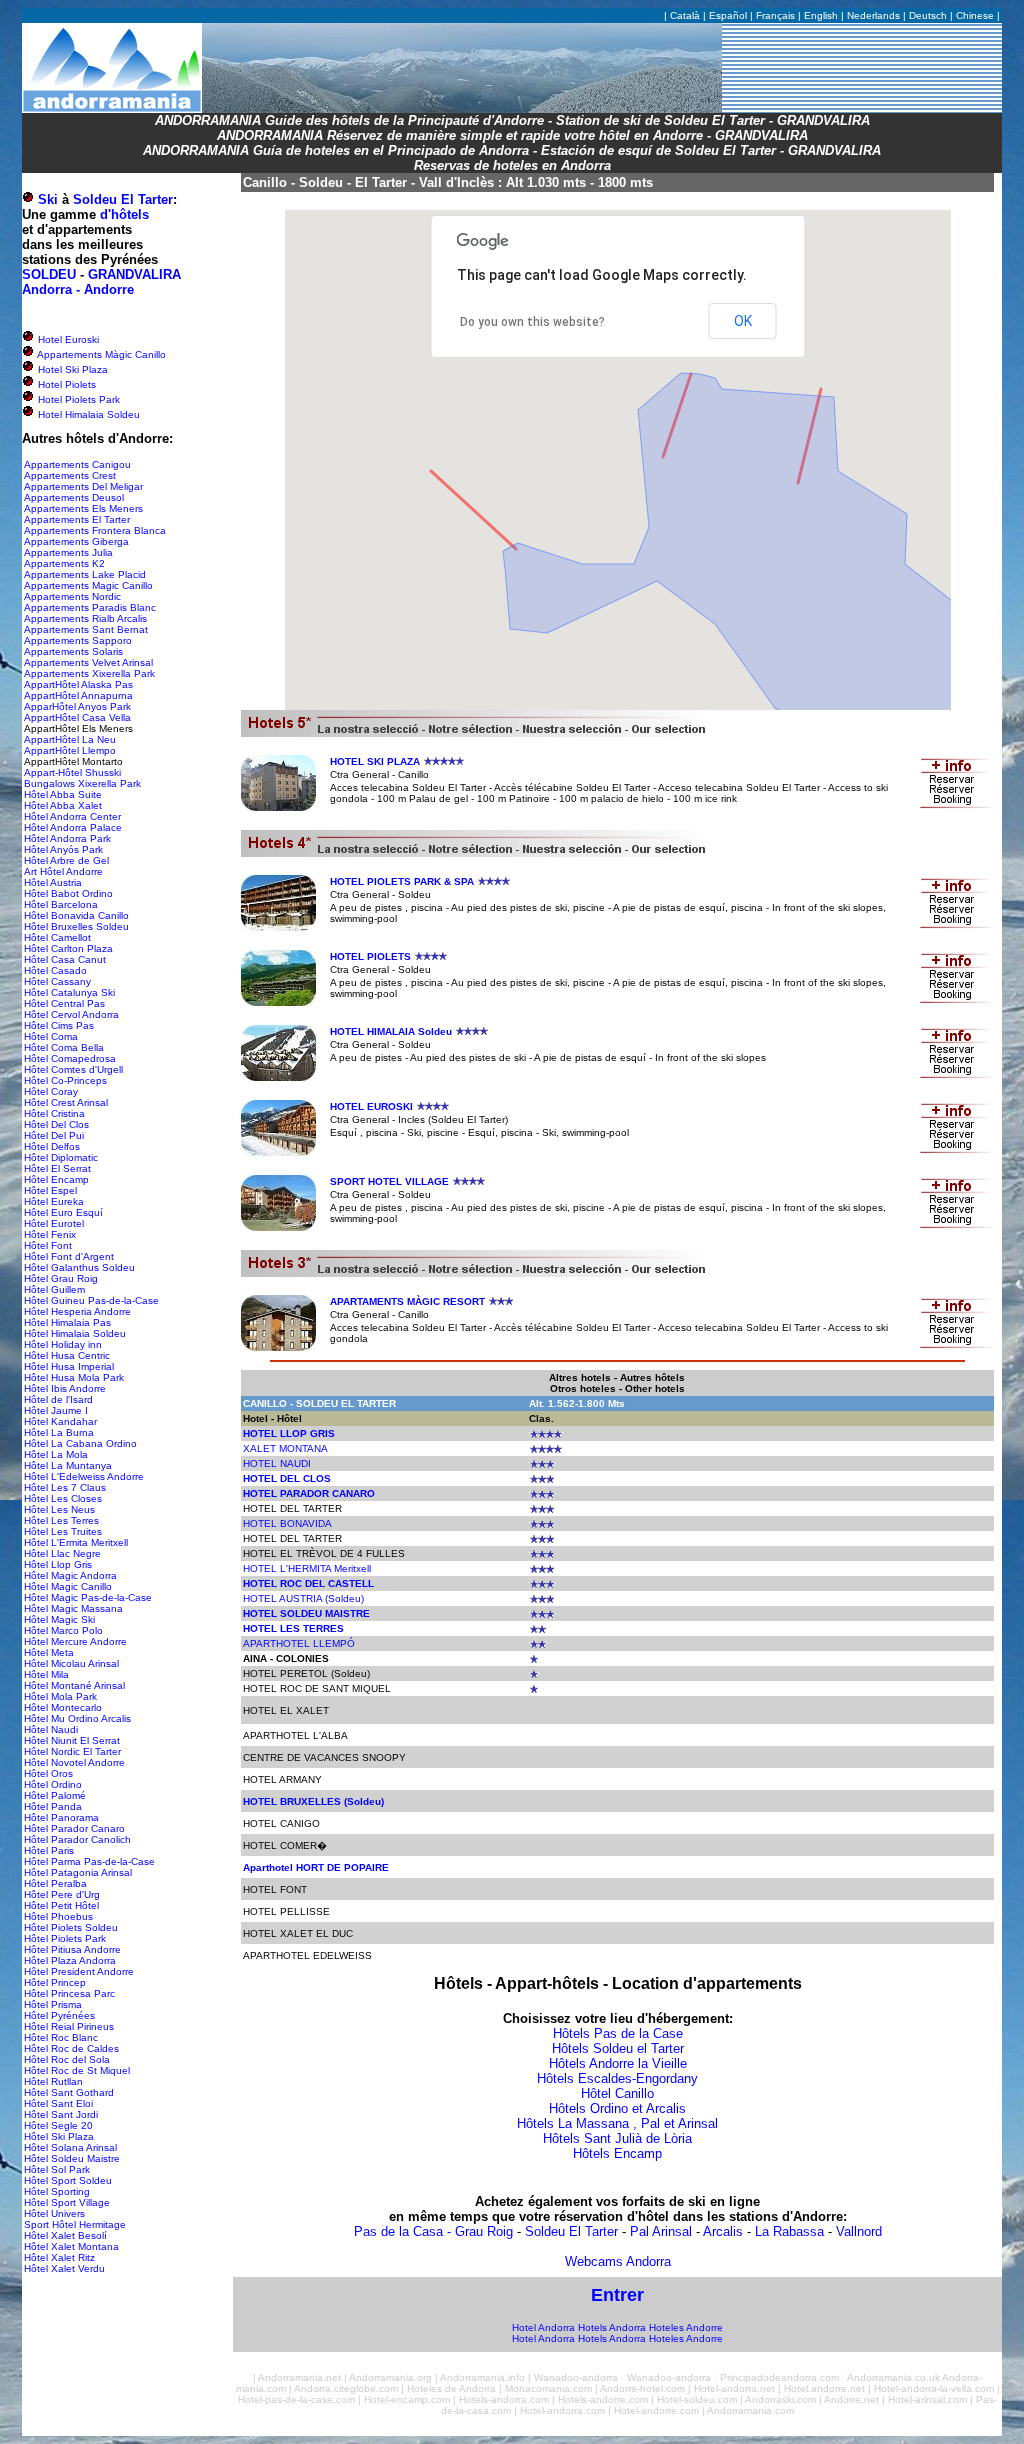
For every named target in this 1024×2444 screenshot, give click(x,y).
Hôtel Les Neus (59, 1509)
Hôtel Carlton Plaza (68, 948)
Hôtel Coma (51, 1036)
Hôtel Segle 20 (58, 2125)
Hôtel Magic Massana (73, 1608)
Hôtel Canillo (617, 2093)
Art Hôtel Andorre (63, 871)
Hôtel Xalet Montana (71, 2246)
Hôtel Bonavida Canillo (76, 915)
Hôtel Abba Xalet (63, 805)
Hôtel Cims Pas (59, 1025)
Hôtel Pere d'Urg (62, 1894)
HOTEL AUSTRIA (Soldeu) (303, 1598)
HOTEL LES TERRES (293, 1628)
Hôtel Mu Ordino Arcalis (77, 1718)
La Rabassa (789, 2231)
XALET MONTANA (285, 1448)
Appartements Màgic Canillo (100, 354)
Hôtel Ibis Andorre (65, 1388)
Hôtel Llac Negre (62, 1553)
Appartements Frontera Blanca (95, 530)
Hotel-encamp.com (407, 2399)
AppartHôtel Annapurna (78, 695)
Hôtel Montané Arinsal (74, 1685)
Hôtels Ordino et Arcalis (617, 2108)
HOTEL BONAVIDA (287, 1523)
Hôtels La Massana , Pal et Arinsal (617, 2123)
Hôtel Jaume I (56, 1410)
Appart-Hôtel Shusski (72, 772)
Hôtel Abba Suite (63, 794)
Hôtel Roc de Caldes (71, 2048)
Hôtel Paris (49, 1850)
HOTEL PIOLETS (370, 956)
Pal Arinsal (661, 2231)
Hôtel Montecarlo (63, 1707)
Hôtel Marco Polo (63, 1630)
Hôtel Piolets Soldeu (71, 1927)
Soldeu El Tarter (123, 199)
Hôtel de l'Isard (58, 1399)
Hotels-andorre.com (603, 2399)
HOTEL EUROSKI (371, 1106)
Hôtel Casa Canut (65, 959)
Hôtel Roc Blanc (61, 2037)
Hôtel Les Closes (63, 1498)
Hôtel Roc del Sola (67, 2059)
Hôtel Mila (46, 1674)
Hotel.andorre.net (824, 2388)
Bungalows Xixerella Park (82, 783)
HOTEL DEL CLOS (287, 1478)
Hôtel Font (48, 1245)
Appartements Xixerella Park (89, 673)
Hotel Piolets (65, 384)
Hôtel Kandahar (60, 1421)
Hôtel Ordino (53, 1784)
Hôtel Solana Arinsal (70, 2147)
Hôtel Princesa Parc (69, 1993)
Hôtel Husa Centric (67, 1355)
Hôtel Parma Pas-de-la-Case (89, 1861)
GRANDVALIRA (134, 274)
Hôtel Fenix (50, 1234)
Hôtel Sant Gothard (69, 2092)
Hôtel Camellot (57, 937)
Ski (48, 199)
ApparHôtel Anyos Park (77, 706)
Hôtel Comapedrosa (70, 1058)
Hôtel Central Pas (64, 1003)
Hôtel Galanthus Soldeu (79, 1267)
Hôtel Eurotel (54, 1223)
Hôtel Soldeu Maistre (72, 2158)
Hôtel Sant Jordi (61, 2114)
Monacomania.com (548, 2388)
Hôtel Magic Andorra (70, 1575)
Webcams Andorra (618, 2261)
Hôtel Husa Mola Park (74, 1377)
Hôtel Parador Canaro (74, 1828)
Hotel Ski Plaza (71, 369)
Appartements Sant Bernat (86, 629)
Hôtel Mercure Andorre (75, 1641)
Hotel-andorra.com (562, 2410)
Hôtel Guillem (54, 1289)
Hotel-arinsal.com (927, 2399)
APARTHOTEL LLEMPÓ (299, 1643)
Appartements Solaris (73, 651)
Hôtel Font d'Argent (69, 1256)
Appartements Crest (70, 475)
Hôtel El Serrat (57, 1168)
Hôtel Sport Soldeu (68, 2180)
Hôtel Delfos (52, 1146)
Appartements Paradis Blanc (90, 607)
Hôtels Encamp (617, 2153)
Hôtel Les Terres (61, 1520)
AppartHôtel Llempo (70, 750)
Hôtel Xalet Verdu (64, 2268)
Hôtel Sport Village (67, 2202)
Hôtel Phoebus (58, 1916)
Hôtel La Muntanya (68, 1465)
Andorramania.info (482, 2377)
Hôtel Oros (48, 1773)
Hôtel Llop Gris (58, 1564)
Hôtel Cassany (57, 981)
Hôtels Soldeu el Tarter (618, 2048)
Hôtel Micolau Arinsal (71, 1663)
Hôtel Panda (53, 1806)
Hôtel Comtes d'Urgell (73, 1069)
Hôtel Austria (53, 882)
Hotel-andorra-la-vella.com (934, 2388)
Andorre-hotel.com (642, 2388)
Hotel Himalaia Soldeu (87, 414)
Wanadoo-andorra (576, 2377)
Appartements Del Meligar (83, 486)
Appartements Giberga (76, 541)
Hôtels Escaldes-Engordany (617, 2078)
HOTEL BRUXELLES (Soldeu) (313, 1801)
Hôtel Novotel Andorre (74, 1762)
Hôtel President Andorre (79, 1971)
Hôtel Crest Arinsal (66, 1102)
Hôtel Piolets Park (65, 1938)
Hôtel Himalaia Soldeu (75, 1333)
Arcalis (723, 2231)
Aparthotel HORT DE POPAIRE (316, 1867)
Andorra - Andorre (78, 289)
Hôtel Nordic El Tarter (72, 1751)
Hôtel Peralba (55, 1883)
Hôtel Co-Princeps (65, 1080)
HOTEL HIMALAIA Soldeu (391, 1031)
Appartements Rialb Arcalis (85, 618)
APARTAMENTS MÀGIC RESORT (407, 1301)
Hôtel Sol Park (57, 2169)
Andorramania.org (390, 2377)
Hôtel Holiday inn (63, 1344)
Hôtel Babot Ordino (68, 893)
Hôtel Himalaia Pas (67, 1322)
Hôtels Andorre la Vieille (618, 2063)
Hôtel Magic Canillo (68, 1586)
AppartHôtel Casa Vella (77, 717)
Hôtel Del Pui (54, 1135)
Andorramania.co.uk (893, 2377)
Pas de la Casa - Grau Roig (433, 2231)
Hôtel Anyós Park (63, 849)
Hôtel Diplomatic (61, 1157)
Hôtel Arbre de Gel (66, 860)
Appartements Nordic (72, 596)
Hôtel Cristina (54, 1113)
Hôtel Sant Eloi (58, 2103)
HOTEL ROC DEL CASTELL (308, 1583)
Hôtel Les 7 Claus (65, 1487)
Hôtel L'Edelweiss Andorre (84, 1476)
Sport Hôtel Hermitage (75, 2224)
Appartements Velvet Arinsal (88, 662)
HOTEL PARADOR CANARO (309, 1493)
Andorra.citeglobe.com (346, 2388)
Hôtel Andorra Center (72, 816)
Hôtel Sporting (57, 2191)
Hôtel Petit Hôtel (61, 1905)
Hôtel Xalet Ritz (59, 2257)
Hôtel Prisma (53, 2004)
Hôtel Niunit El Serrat (72, 1740)
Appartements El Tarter (77, 519)
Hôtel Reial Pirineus (69, 2026)
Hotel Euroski (67, 339)
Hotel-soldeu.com (697, 2399)
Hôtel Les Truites (63, 1531)
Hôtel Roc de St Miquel (77, 2070)
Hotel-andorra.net (734, 2388)
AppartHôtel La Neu (70, 739)
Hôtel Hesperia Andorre (77, 1311)
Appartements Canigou (77, 464)
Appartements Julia (68, 552)
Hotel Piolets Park (77, 399)
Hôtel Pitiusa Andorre (72, 1949)
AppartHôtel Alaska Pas (78, 684)
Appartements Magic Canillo (88, 585)
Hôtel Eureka (54, 1201)
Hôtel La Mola (56, 1454)
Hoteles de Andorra (451, 2388)
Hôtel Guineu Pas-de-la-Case (91, 1300)
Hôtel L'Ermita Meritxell (76, 1542)
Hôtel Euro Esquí (63, 1212)
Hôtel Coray (51, 1091)
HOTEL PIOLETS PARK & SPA (402, 881)
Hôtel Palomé (55, 1795)
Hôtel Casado (55, 970)
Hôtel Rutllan (53, 2081)
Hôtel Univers (54, 2213)
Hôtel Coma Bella (64, 1047)
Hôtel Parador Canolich (77, 1839)
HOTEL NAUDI (277, 1463)
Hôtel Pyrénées (59, 2015)
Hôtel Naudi (51, 1729)
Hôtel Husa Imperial (69, 1366)
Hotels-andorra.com (504, 2399)
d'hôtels (124, 214)
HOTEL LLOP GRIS (289, 1433)
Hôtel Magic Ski (59, 1619)
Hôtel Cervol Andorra (71, 1014)
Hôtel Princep (55, 1982)
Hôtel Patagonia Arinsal (78, 1872)
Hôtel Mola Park (60, 1696)
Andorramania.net (299, 2377)
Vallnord (859, 2231)
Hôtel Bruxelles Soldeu (76, 926)
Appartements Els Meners (83, 508)
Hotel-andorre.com (656, 2410)
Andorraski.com (780, 2399)
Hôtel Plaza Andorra (70, 1960)
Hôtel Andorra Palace (73, 827)
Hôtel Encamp (56, 1179)
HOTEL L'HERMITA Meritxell (307, 1568)
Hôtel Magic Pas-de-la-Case (88, 1597)
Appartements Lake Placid (85, 574)
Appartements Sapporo (78, 640)
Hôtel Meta (49, 1652)
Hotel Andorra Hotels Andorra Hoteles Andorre (617, 2327)
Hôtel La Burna (59, 1432)
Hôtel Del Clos (56, 1124)
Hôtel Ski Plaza (59, 2136)
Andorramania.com (750, 2410)
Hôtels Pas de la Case (618, 2033)
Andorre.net (851, 2399)
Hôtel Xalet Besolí (65, 2235)
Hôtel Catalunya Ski (69, 992)
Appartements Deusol (74, 497)
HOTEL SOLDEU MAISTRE (306, 1613)
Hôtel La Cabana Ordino (80, 1443)
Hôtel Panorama (61, 1817)
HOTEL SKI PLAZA (375, 761)
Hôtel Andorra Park (67, 838)
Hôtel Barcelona (61, 904)
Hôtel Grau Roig (61, 1278)
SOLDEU (49, 274)
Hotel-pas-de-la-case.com (296, 2399)
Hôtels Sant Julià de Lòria (617, 2138)
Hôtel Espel (50, 1190)
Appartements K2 (64, 563)
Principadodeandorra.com (779, 2377)
